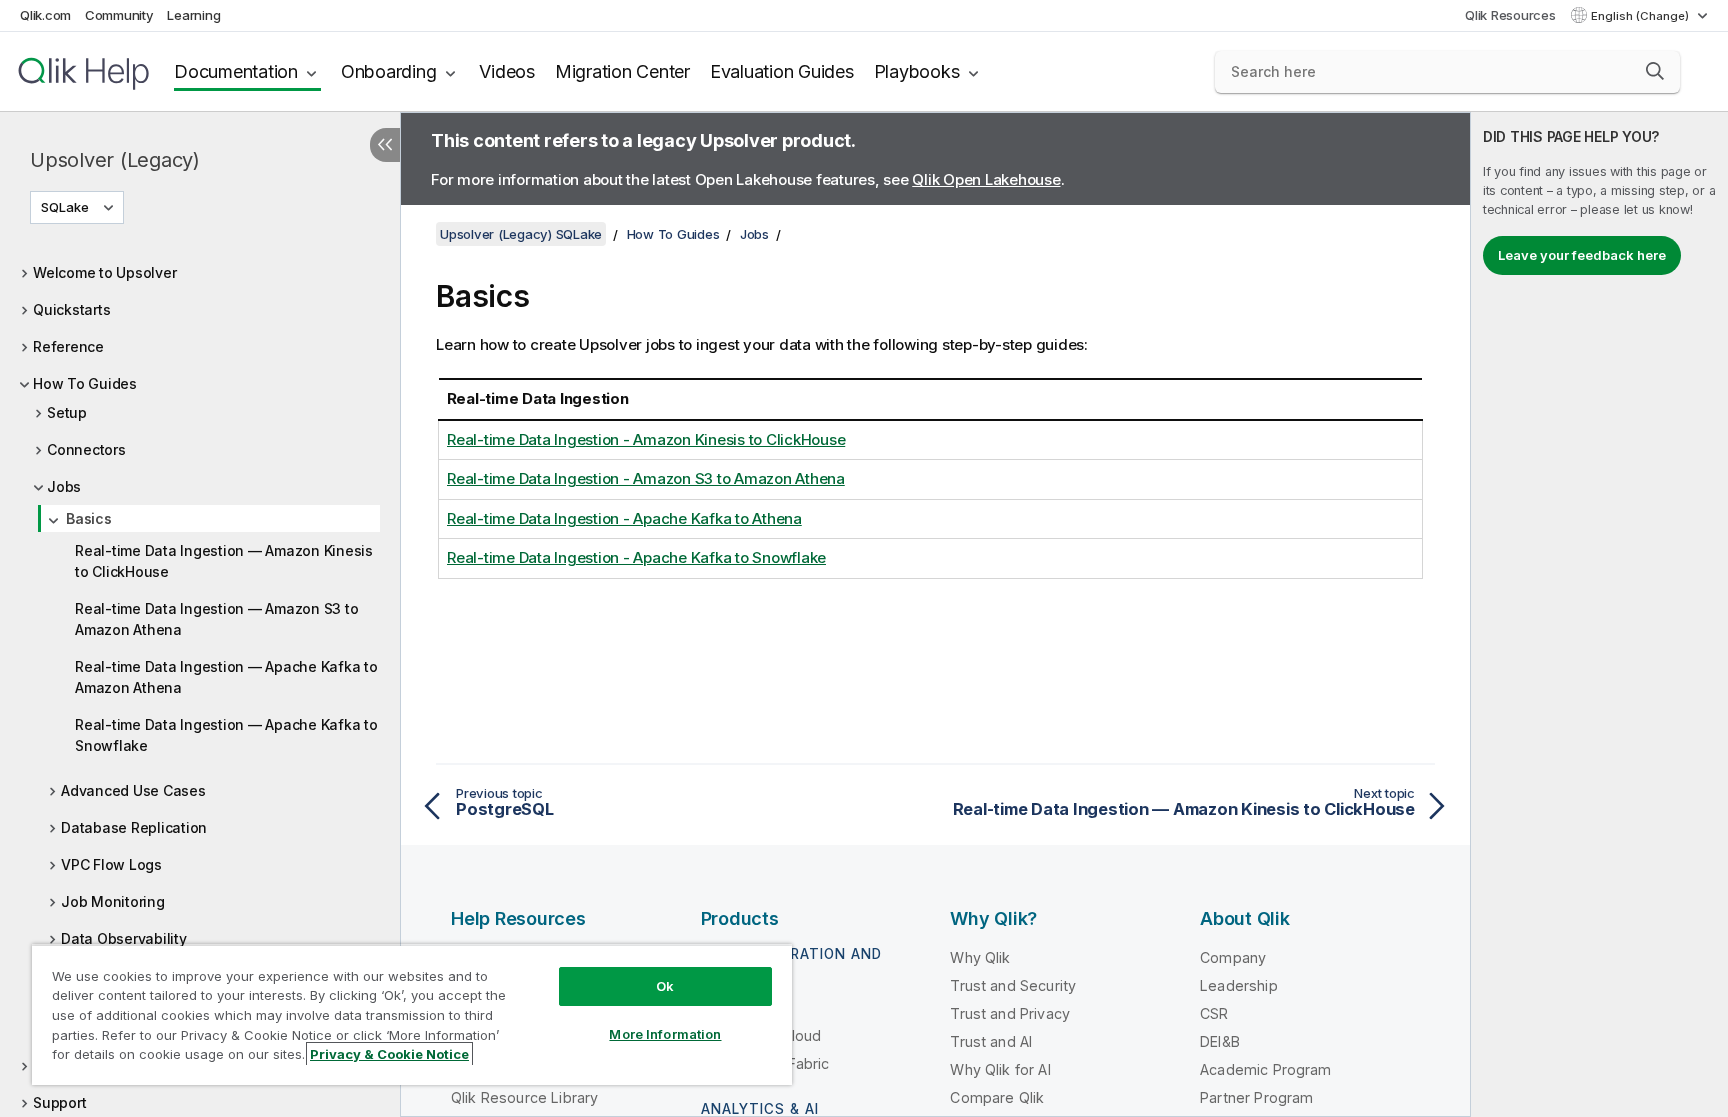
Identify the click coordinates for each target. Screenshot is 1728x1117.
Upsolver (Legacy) (115, 160)
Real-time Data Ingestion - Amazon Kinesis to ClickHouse (646, 439)
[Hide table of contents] (385, 145)
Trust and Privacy (1010, 1013)
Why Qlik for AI (1000, 1069)
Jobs (64, 486)
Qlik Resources (1510, 15)
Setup (67, 412)
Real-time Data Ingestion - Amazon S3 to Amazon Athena (646, 478)
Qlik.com (45, 15)
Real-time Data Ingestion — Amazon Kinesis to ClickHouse (224, 561)
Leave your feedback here (1582, 255)
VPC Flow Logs (111, 864)
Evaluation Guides (782, 71)
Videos (507, 71)
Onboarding (389, 71)
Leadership (1239, 985)
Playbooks (917, 71)
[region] (412, 1014)
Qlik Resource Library (524, 1097)
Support (59, 1102)
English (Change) (1641, 16)
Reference (68, 346)
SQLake (65, 207)
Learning (193, 15)
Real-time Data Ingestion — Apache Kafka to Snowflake (226, 735)
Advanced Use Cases (133, 790)
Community (119, 15)
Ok (665, 986)
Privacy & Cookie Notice (389, 1054)
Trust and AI (991, 1041)
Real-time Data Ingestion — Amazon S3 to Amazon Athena (216, 619)
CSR (1214, 1013)
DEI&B (1220, 1041)
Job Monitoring (113, 901)
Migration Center (622, 71)
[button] (1655, 71)
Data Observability (124, 938)
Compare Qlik (997, 1097)
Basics (89, 518)
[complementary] (1599, 614)
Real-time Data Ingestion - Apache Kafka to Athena (624, 518)
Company (1233, 957)
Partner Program (1256, 1097)
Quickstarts (71, 309)
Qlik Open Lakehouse (986, 179)
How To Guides (85, 383)
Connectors (86, 449)
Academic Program (1266, 1069)
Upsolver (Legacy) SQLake (521, 234)
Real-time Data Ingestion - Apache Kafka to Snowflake (636, 557)
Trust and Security (1013, 985)
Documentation (236, 71)
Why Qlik (980, 957)
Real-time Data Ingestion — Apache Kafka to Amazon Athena (226, 677)
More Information (665, 1034)
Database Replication (134, 827)
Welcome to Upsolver (104, 272)
